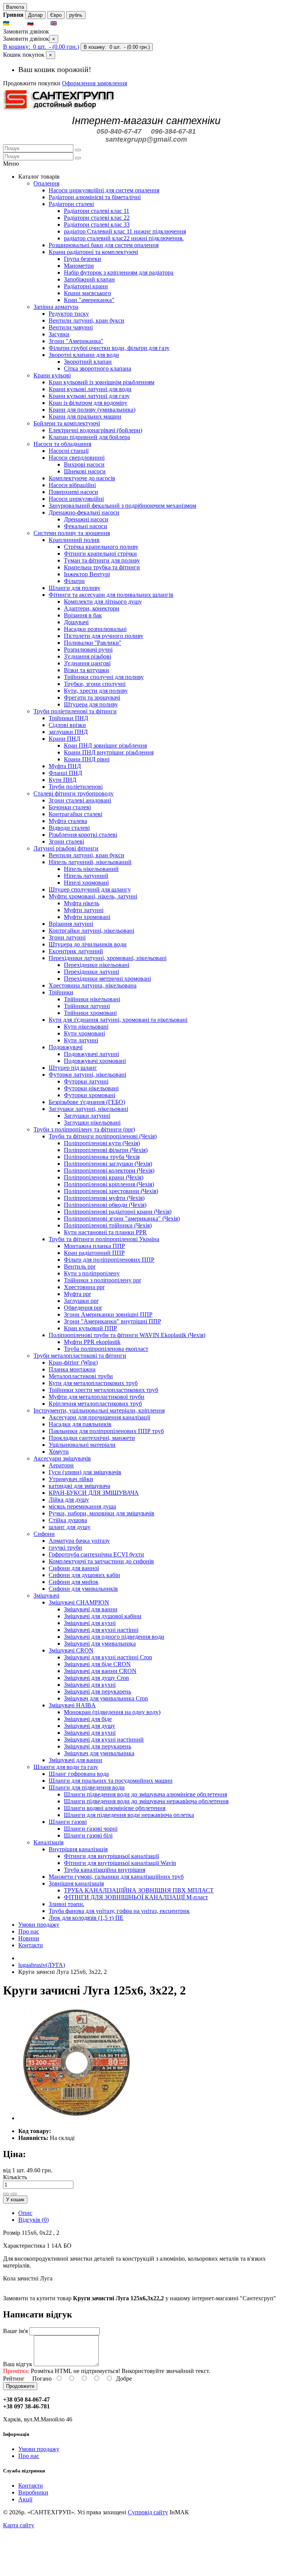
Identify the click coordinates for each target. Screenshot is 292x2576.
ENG (65, 23)
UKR (18, 23)
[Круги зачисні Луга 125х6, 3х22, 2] (75, 2118)
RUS (41, 23)
